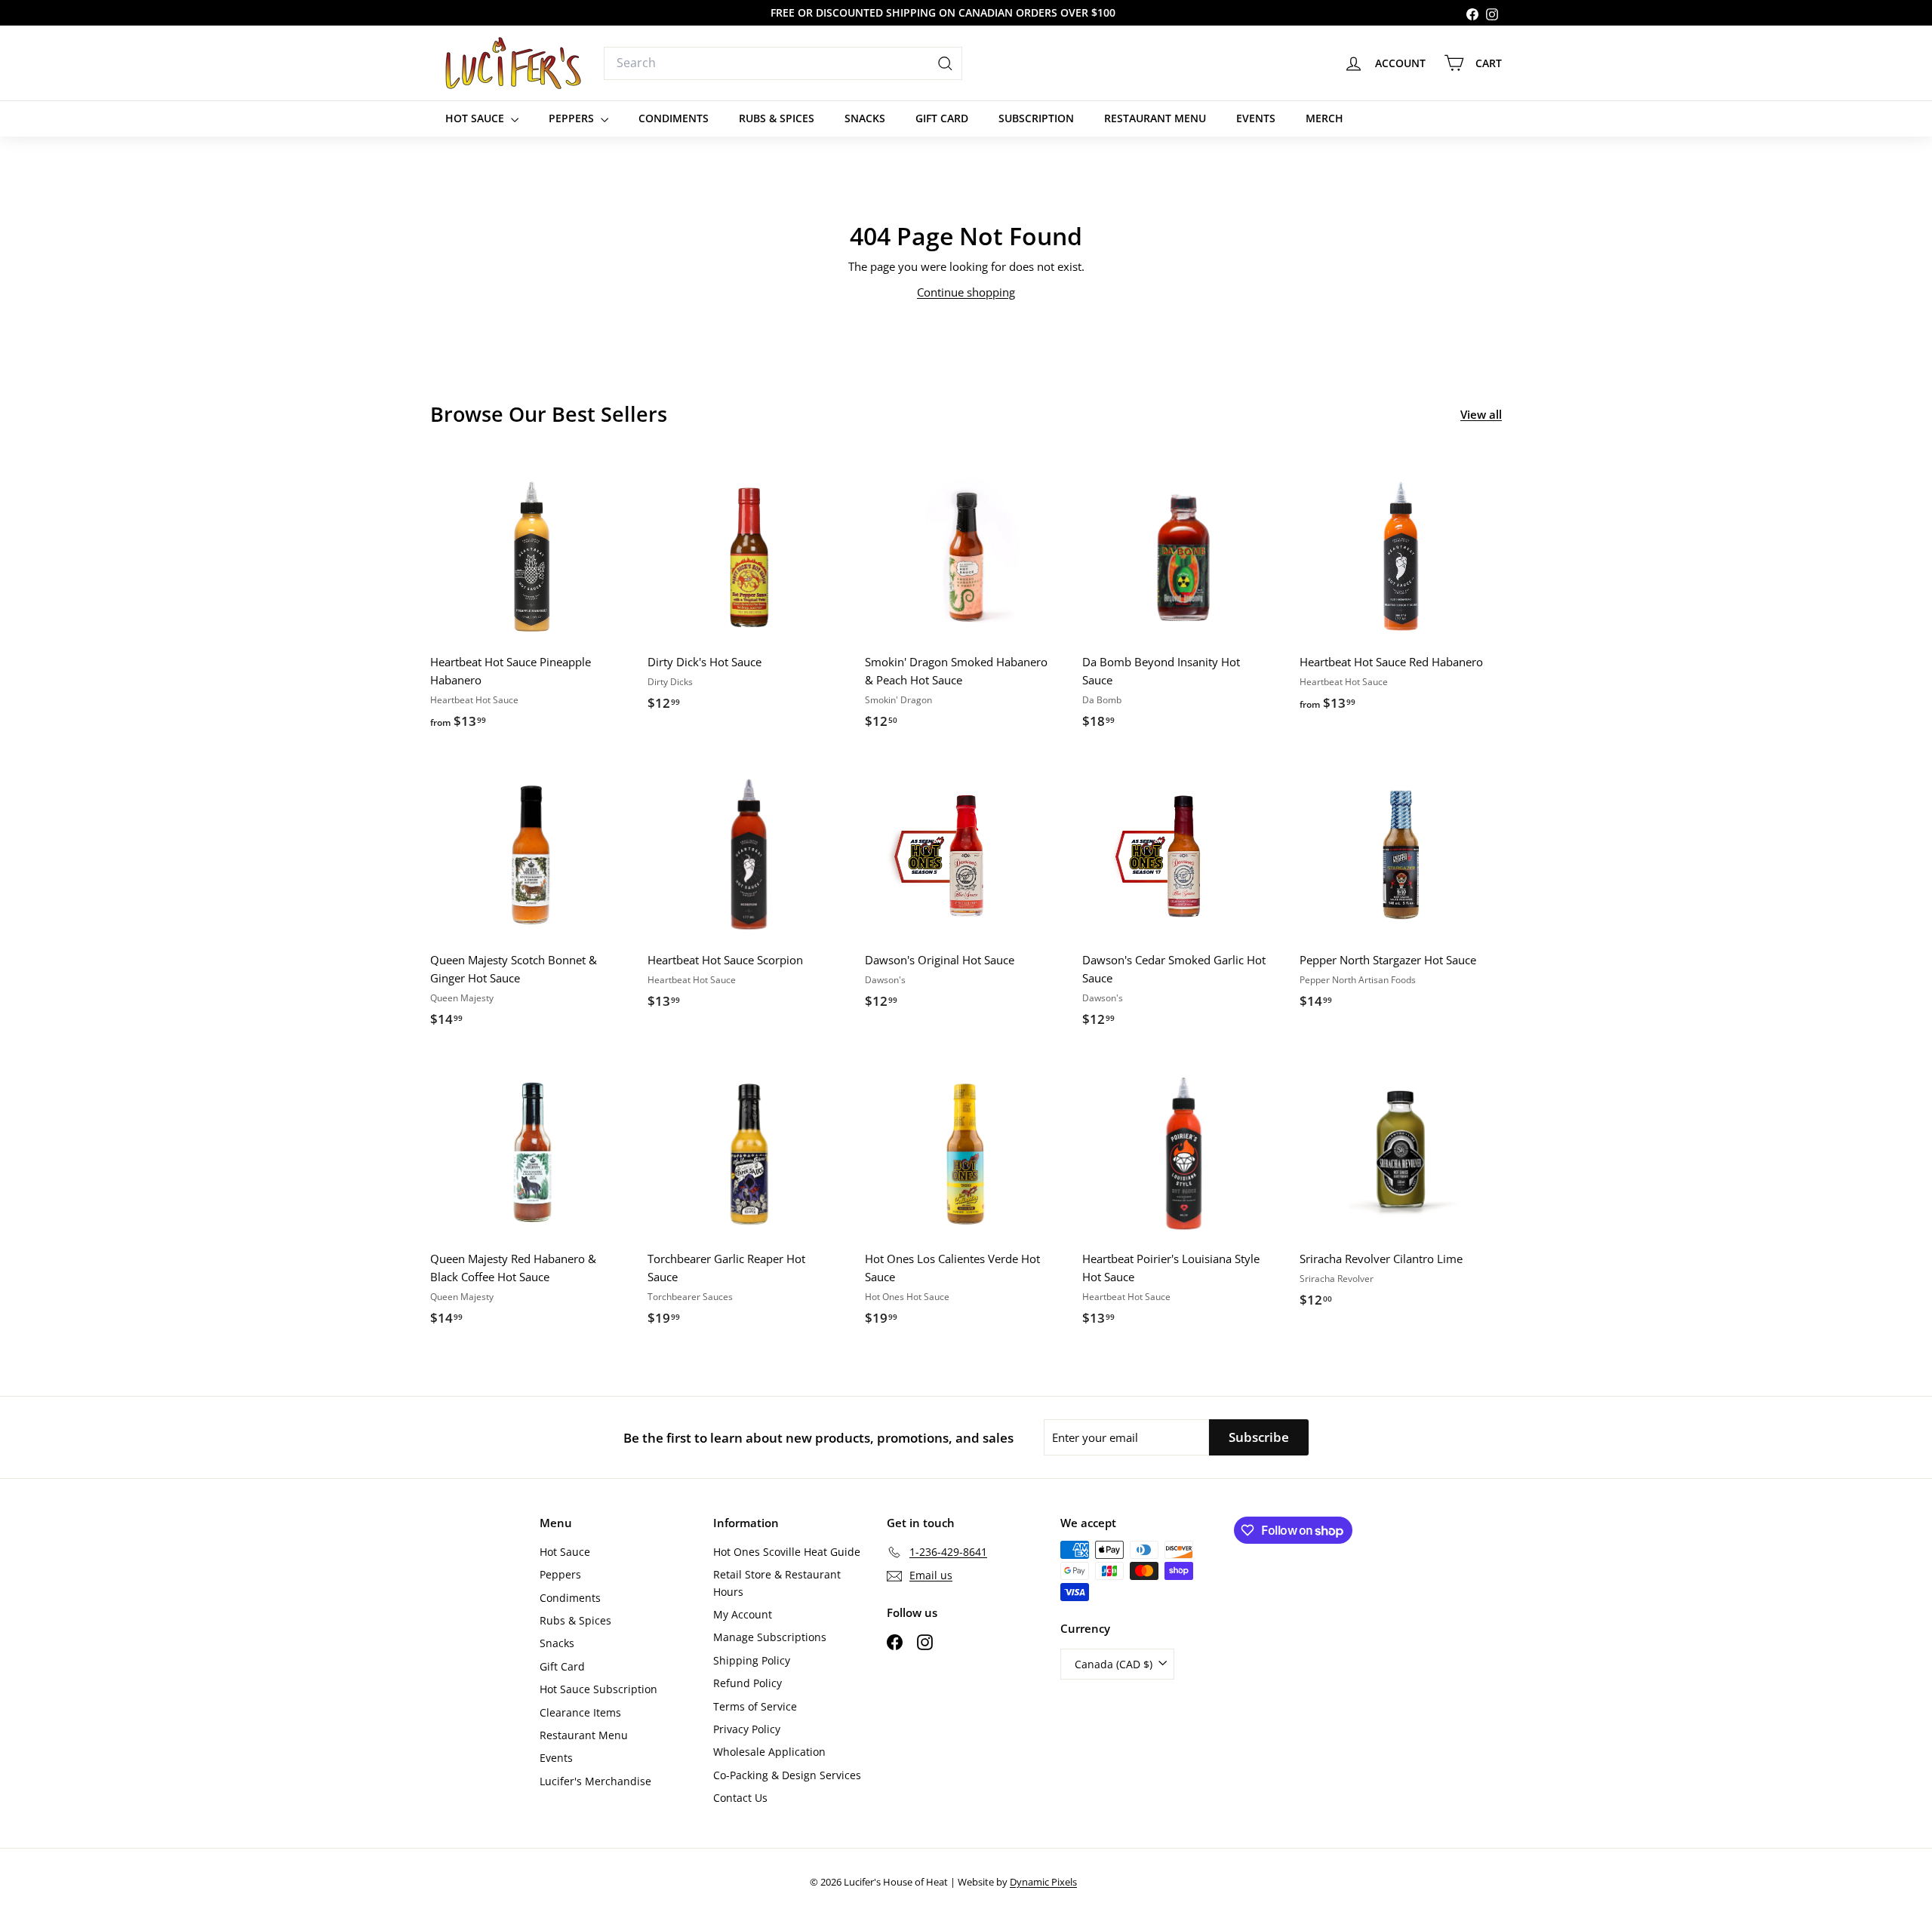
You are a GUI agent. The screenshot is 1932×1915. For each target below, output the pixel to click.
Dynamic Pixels (1043, 1882)
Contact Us (740, 1798)
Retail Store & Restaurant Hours (777, 1583)
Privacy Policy (747, 1729)
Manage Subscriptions (770, 1637)
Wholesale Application (769, 1752)
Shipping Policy (752, 1660)
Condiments (674, 118)
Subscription (1036, 118)
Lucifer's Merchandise (595, 1781)
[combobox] (783, 63)
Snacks (865, 118)
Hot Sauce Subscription (598, 1689)
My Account (743, 1614)
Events (1256, 118)
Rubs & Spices (777, 118)
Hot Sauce (476, 118)
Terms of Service (755, 1706)
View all (1481, 414)
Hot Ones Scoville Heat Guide (787, 1552)
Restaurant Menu (1155, 118)
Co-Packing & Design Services (787, 1775)
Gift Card (942, 118)
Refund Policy (748, 1683)
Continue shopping (966, 292)
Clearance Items (580, 1712)
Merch (1324, 118)
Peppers (573, 118)
